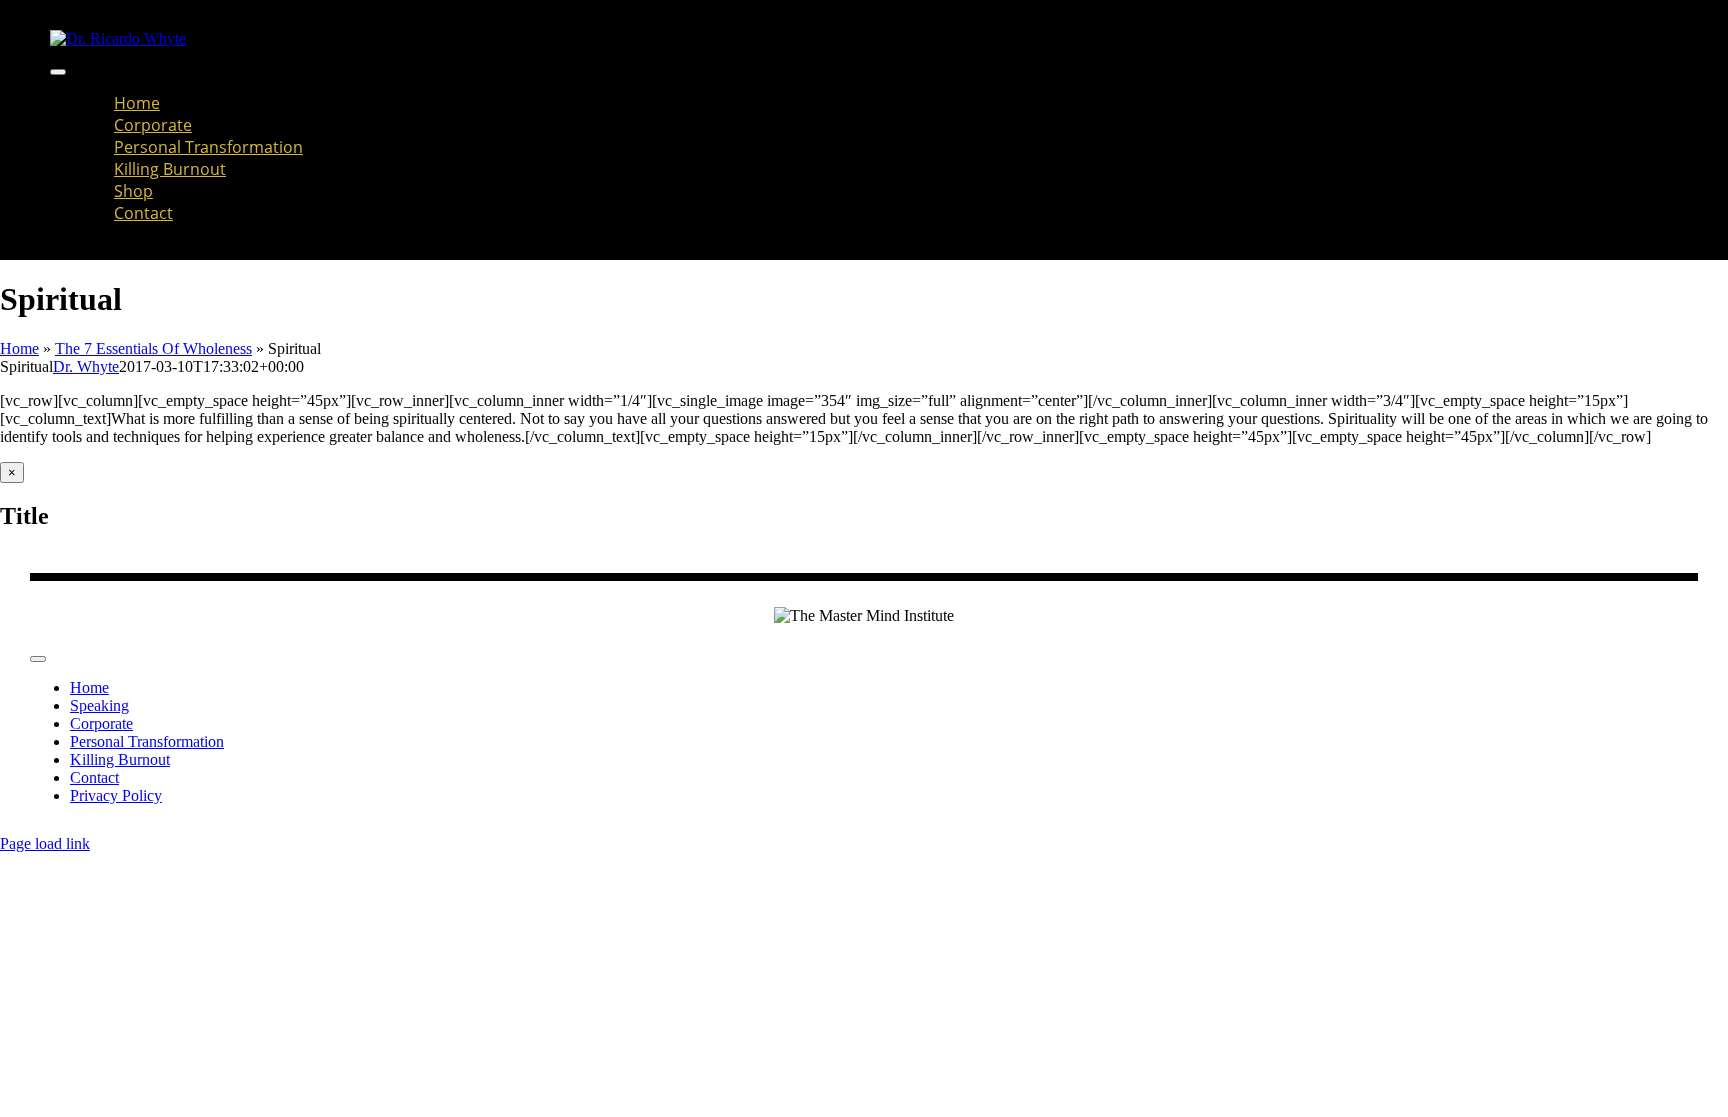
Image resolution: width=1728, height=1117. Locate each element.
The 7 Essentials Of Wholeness (153, 348)
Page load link (45, 843)
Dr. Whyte (86, 366)
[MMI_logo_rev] (118, 38)
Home (19, 348)
